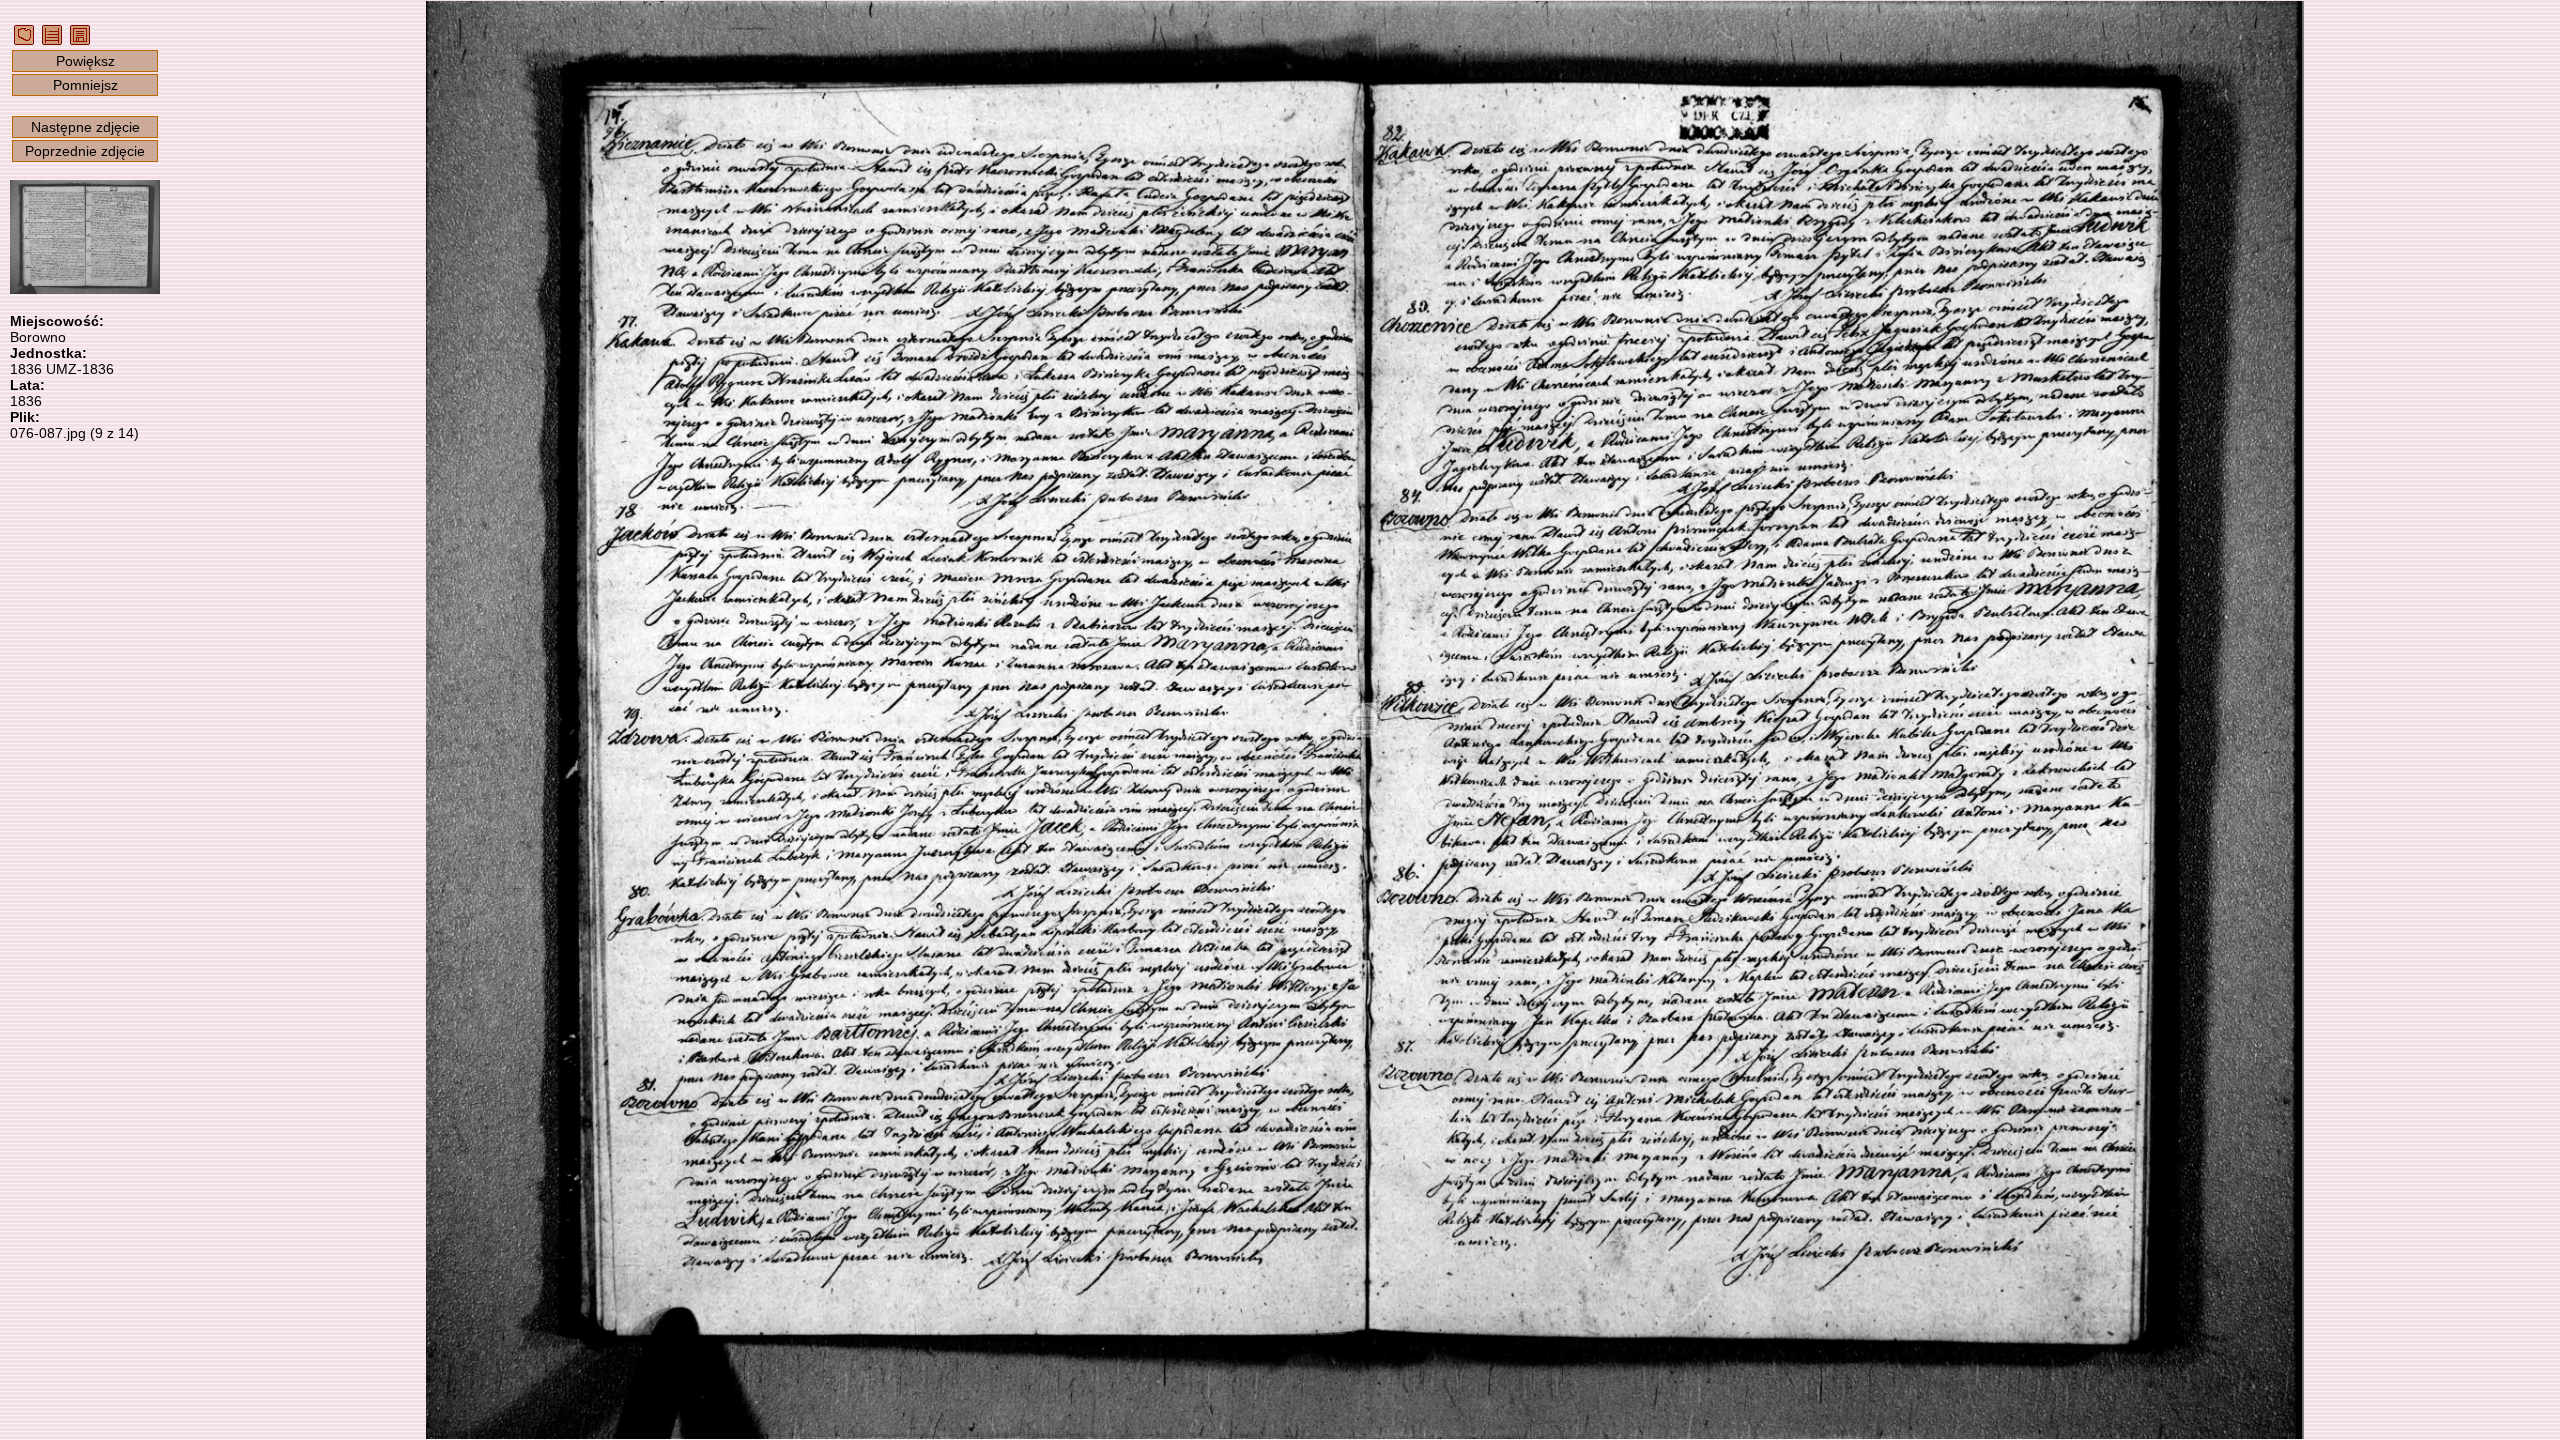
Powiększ (85, 61)
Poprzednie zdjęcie (85, 151)
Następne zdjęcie (85, 127)
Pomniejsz (85, 85)
